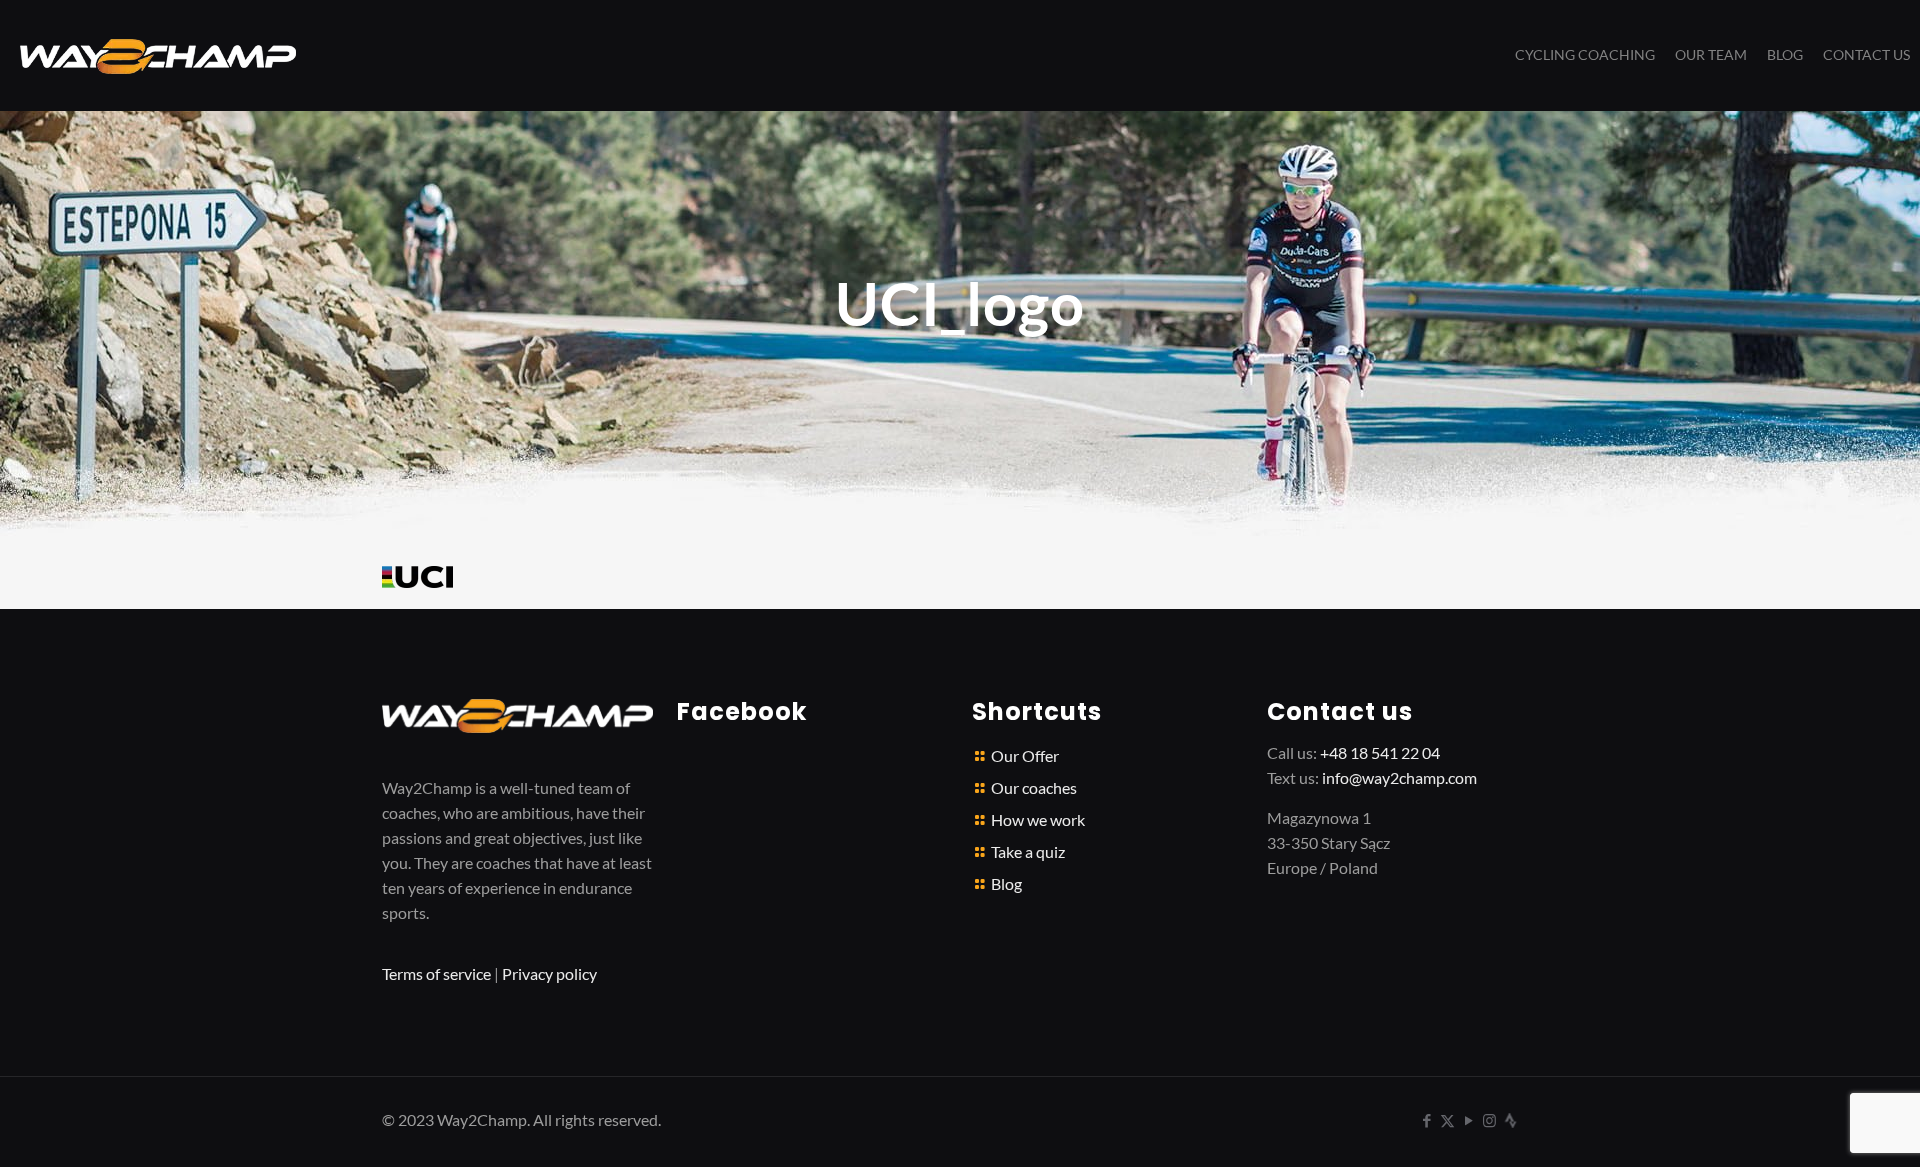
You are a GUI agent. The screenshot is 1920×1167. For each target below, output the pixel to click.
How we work (1038, 819)
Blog (1006, 883)
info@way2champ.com (1399, 777)
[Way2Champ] (158, 55)
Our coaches (1034, 787)
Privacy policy (549, 973)
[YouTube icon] (1468, 1120)
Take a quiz (1028, 851)
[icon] (1510, 1120)
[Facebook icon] (1426, 1120)
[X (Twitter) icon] (1447, 1120)
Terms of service (436, 973)
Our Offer (1025, 755)
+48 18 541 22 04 (1380, 752)
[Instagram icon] (1489, 1120)
